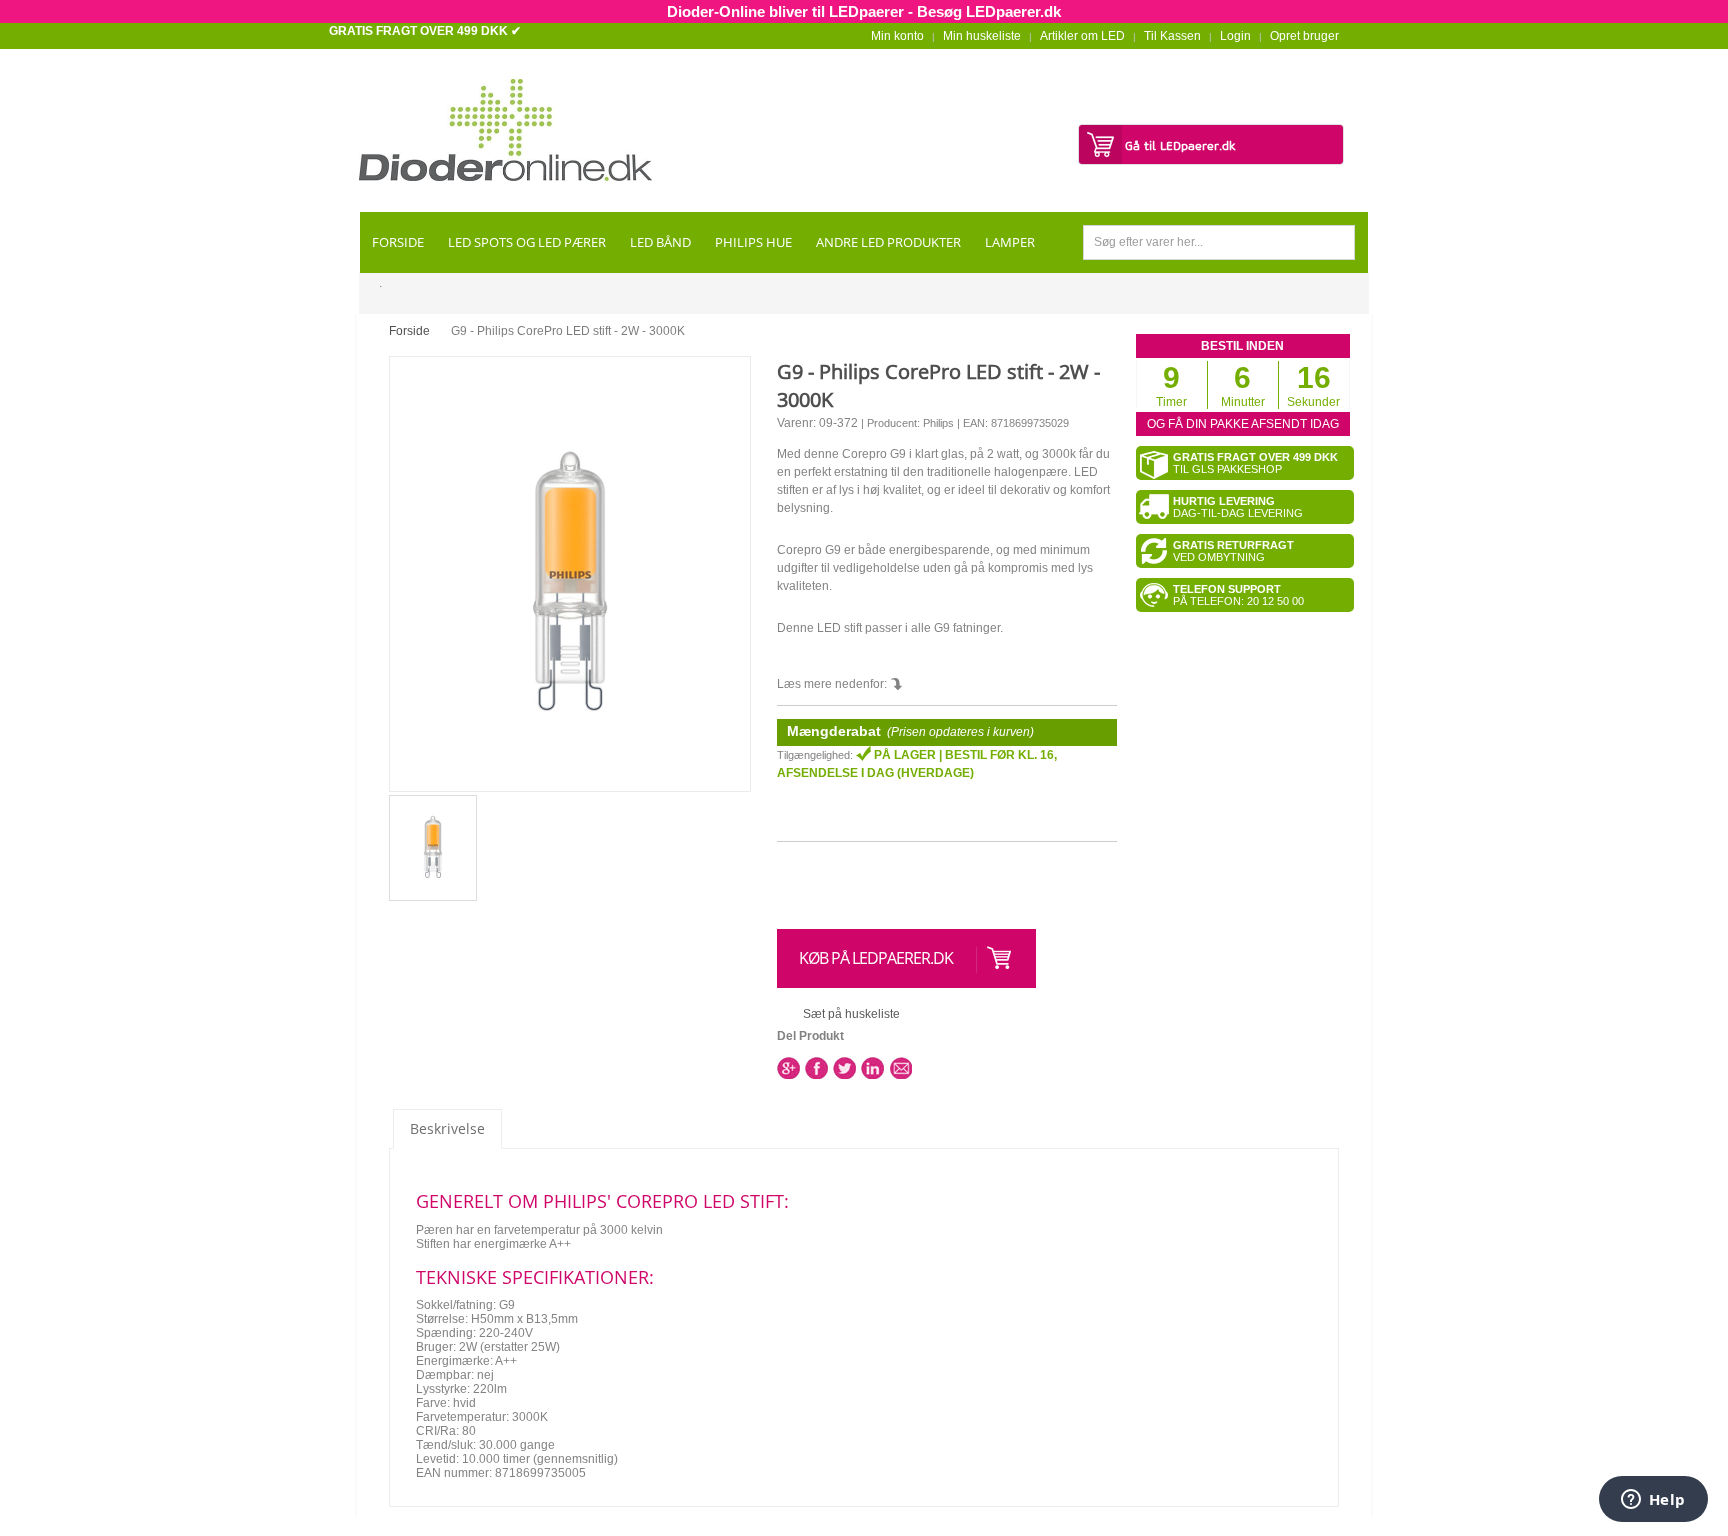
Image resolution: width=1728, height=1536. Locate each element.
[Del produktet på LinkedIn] (872, 1068)
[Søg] (1337, 242)
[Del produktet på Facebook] (816, 1068)
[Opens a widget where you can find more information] (1653, 1501)
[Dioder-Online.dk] (505, 130)
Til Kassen (1172, 36)
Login (1235, 36)
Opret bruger (1304, 36)
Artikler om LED (1082, 36)
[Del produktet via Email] (900, 1068)
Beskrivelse (447, 1128)
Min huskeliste (982, 36)
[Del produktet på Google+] (788, 1068)
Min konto (897, 36)
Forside (409, 331)
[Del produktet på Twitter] (844, 1068)
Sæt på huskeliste (851, 1014)
